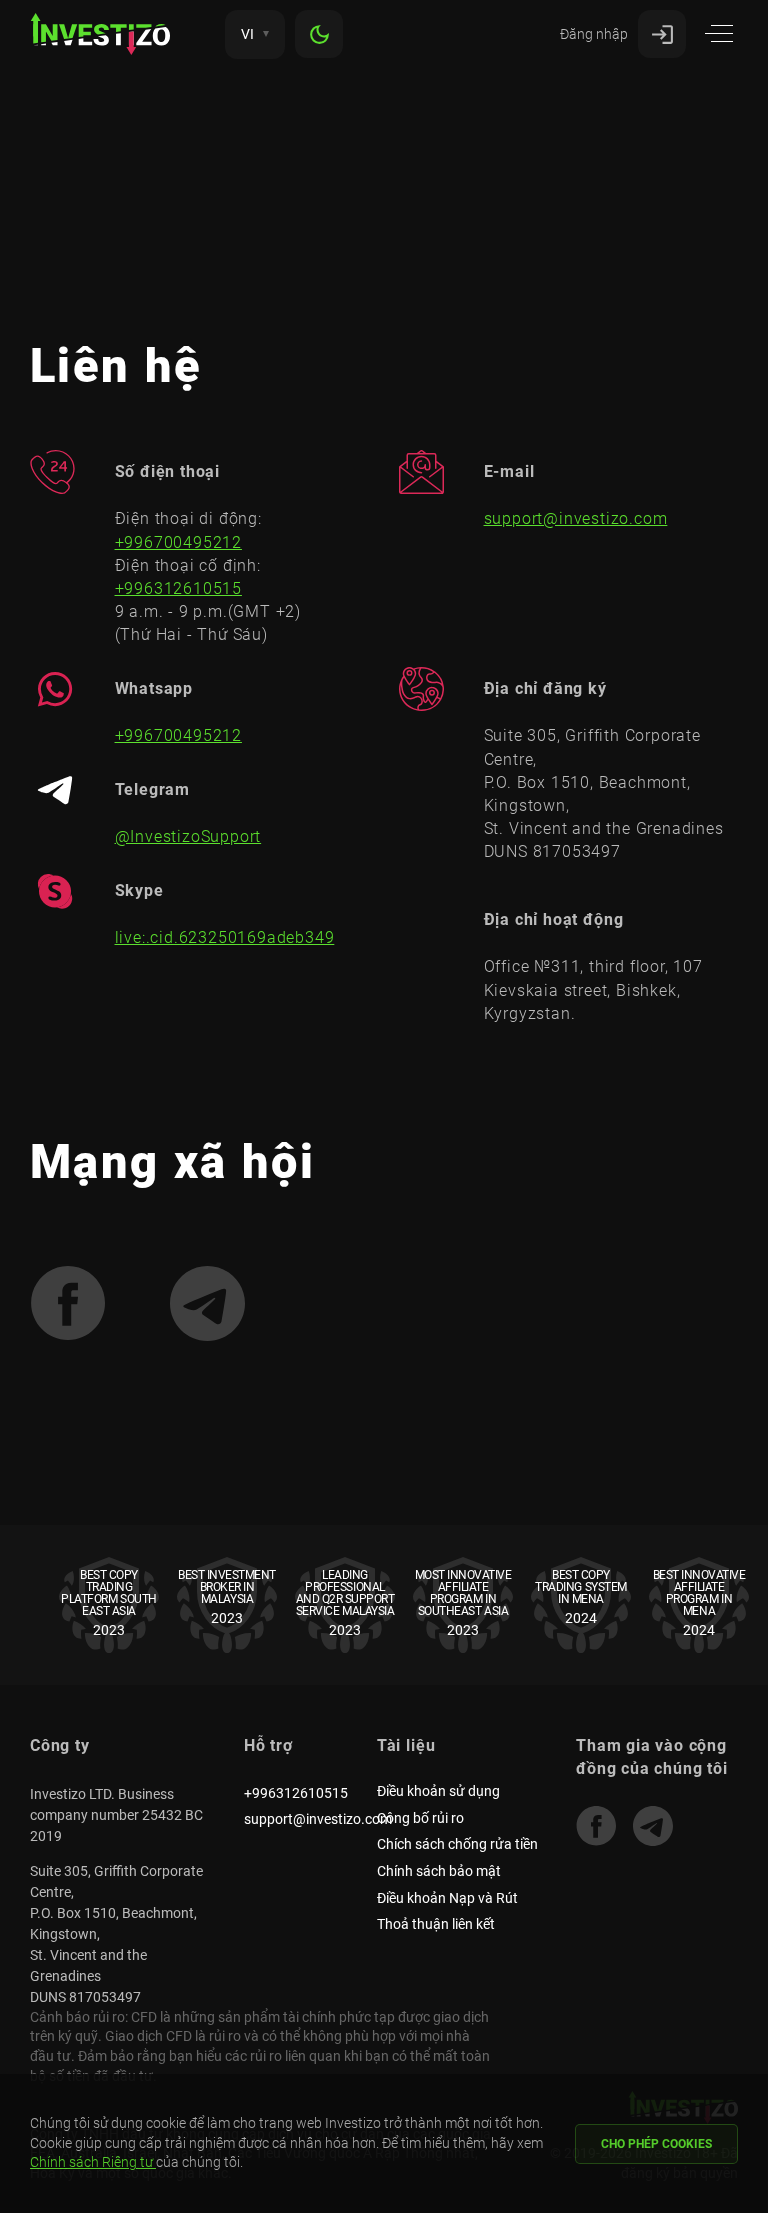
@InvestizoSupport (188, 836)
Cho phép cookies (656, 2144)
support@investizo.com (576, 518)
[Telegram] (653, 1826)
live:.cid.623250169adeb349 (225, 937)
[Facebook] (596, 1826)
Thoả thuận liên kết (436, 1924)
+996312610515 (178, 588)
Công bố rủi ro (420, 1818)
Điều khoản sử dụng (438, 1791)
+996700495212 (178, 542)
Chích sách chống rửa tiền (457, 1844)
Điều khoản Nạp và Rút (447, 1898)
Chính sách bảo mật (439, 1871)
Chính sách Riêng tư (93, 2162)
